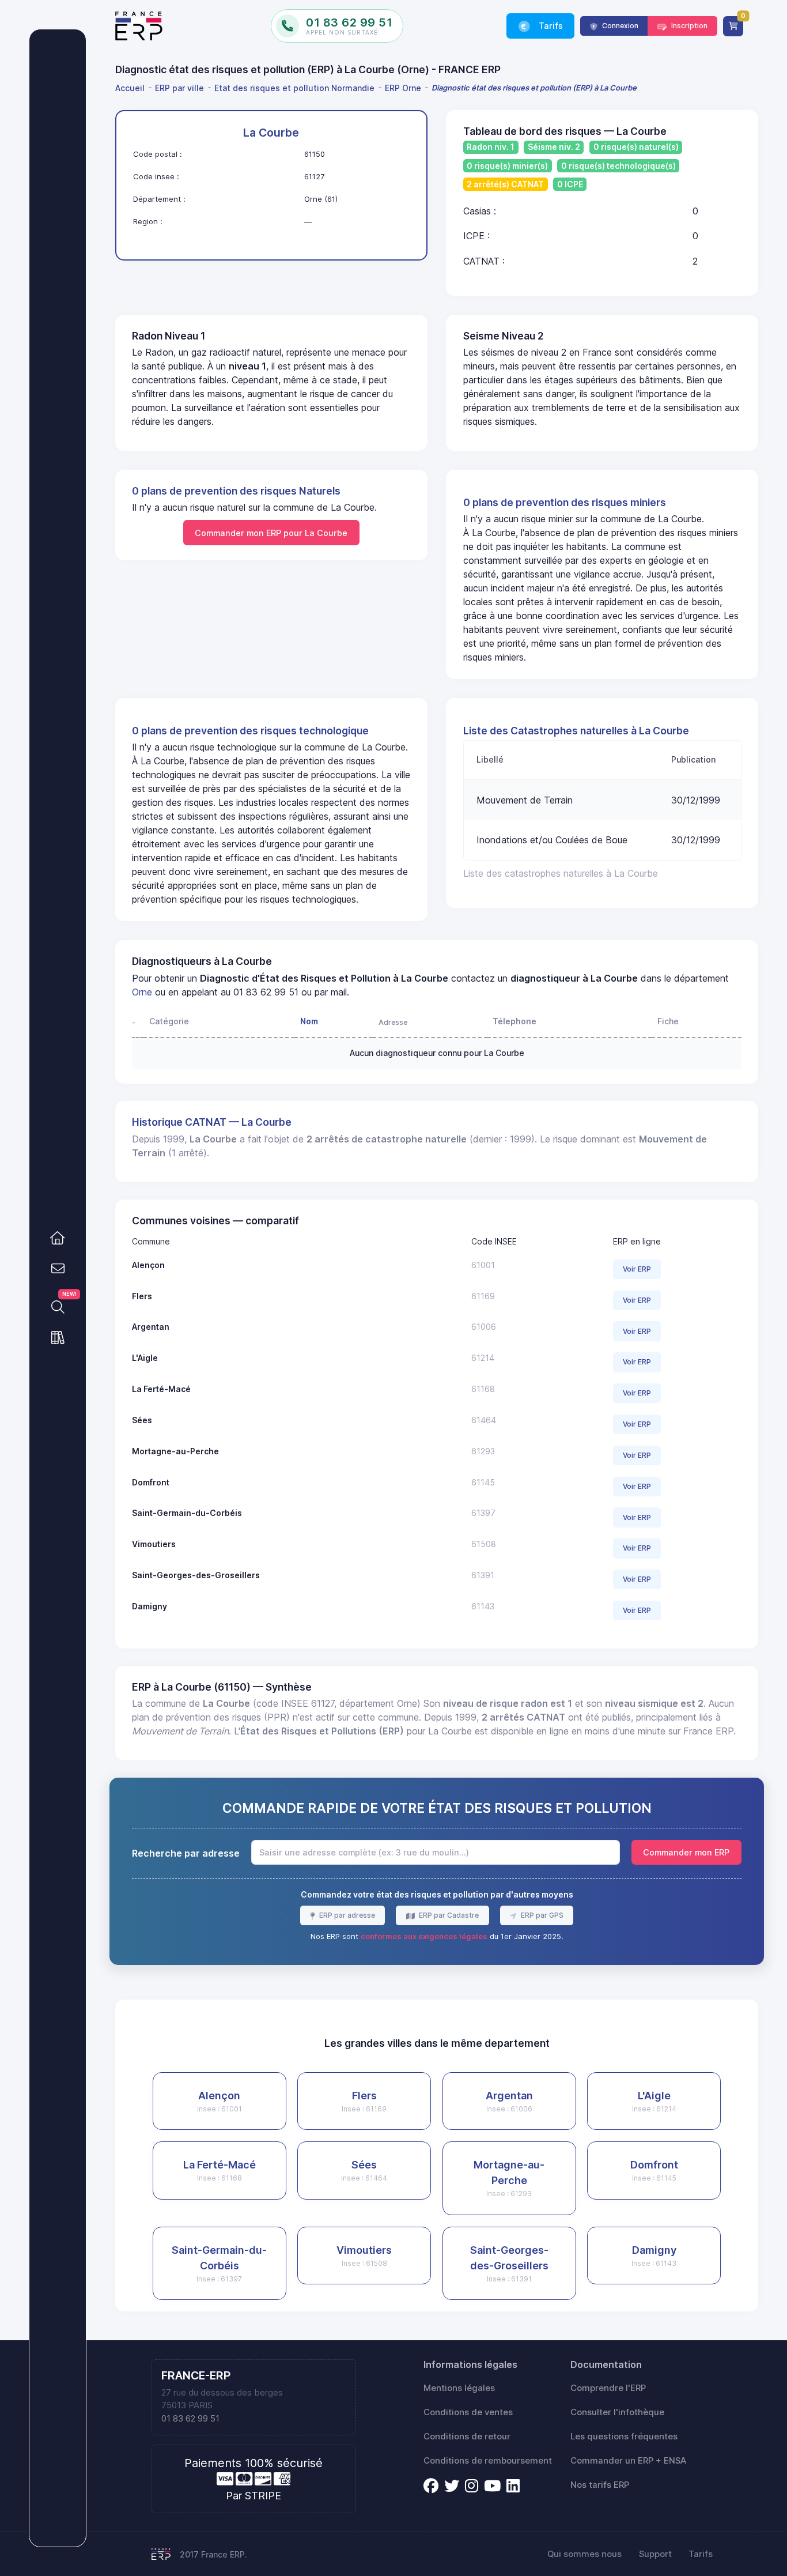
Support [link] (655, 2554)
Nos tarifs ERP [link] (600, 2485)
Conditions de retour (467, 2437)
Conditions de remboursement (488, 2461)
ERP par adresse (346, 1915)
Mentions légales (459, 2388)
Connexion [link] (619, 26)
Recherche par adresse (186, 1853)
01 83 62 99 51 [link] (190, 2419)
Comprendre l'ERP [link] (608, 2388)
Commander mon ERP (686, 1852)
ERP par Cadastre (448, 1915)
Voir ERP (637, 1269)
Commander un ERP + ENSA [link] (628, 2461)
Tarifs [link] (550, 26)
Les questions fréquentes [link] (624, 2437)
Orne (142, 992)
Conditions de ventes (468, 2412)
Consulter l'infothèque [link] (617, 2412)
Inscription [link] (688, 26)
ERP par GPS (541, 1915)
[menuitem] (132, 88)
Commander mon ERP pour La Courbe (271, 533)
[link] (58, 1238)
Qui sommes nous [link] (584, 2554)
